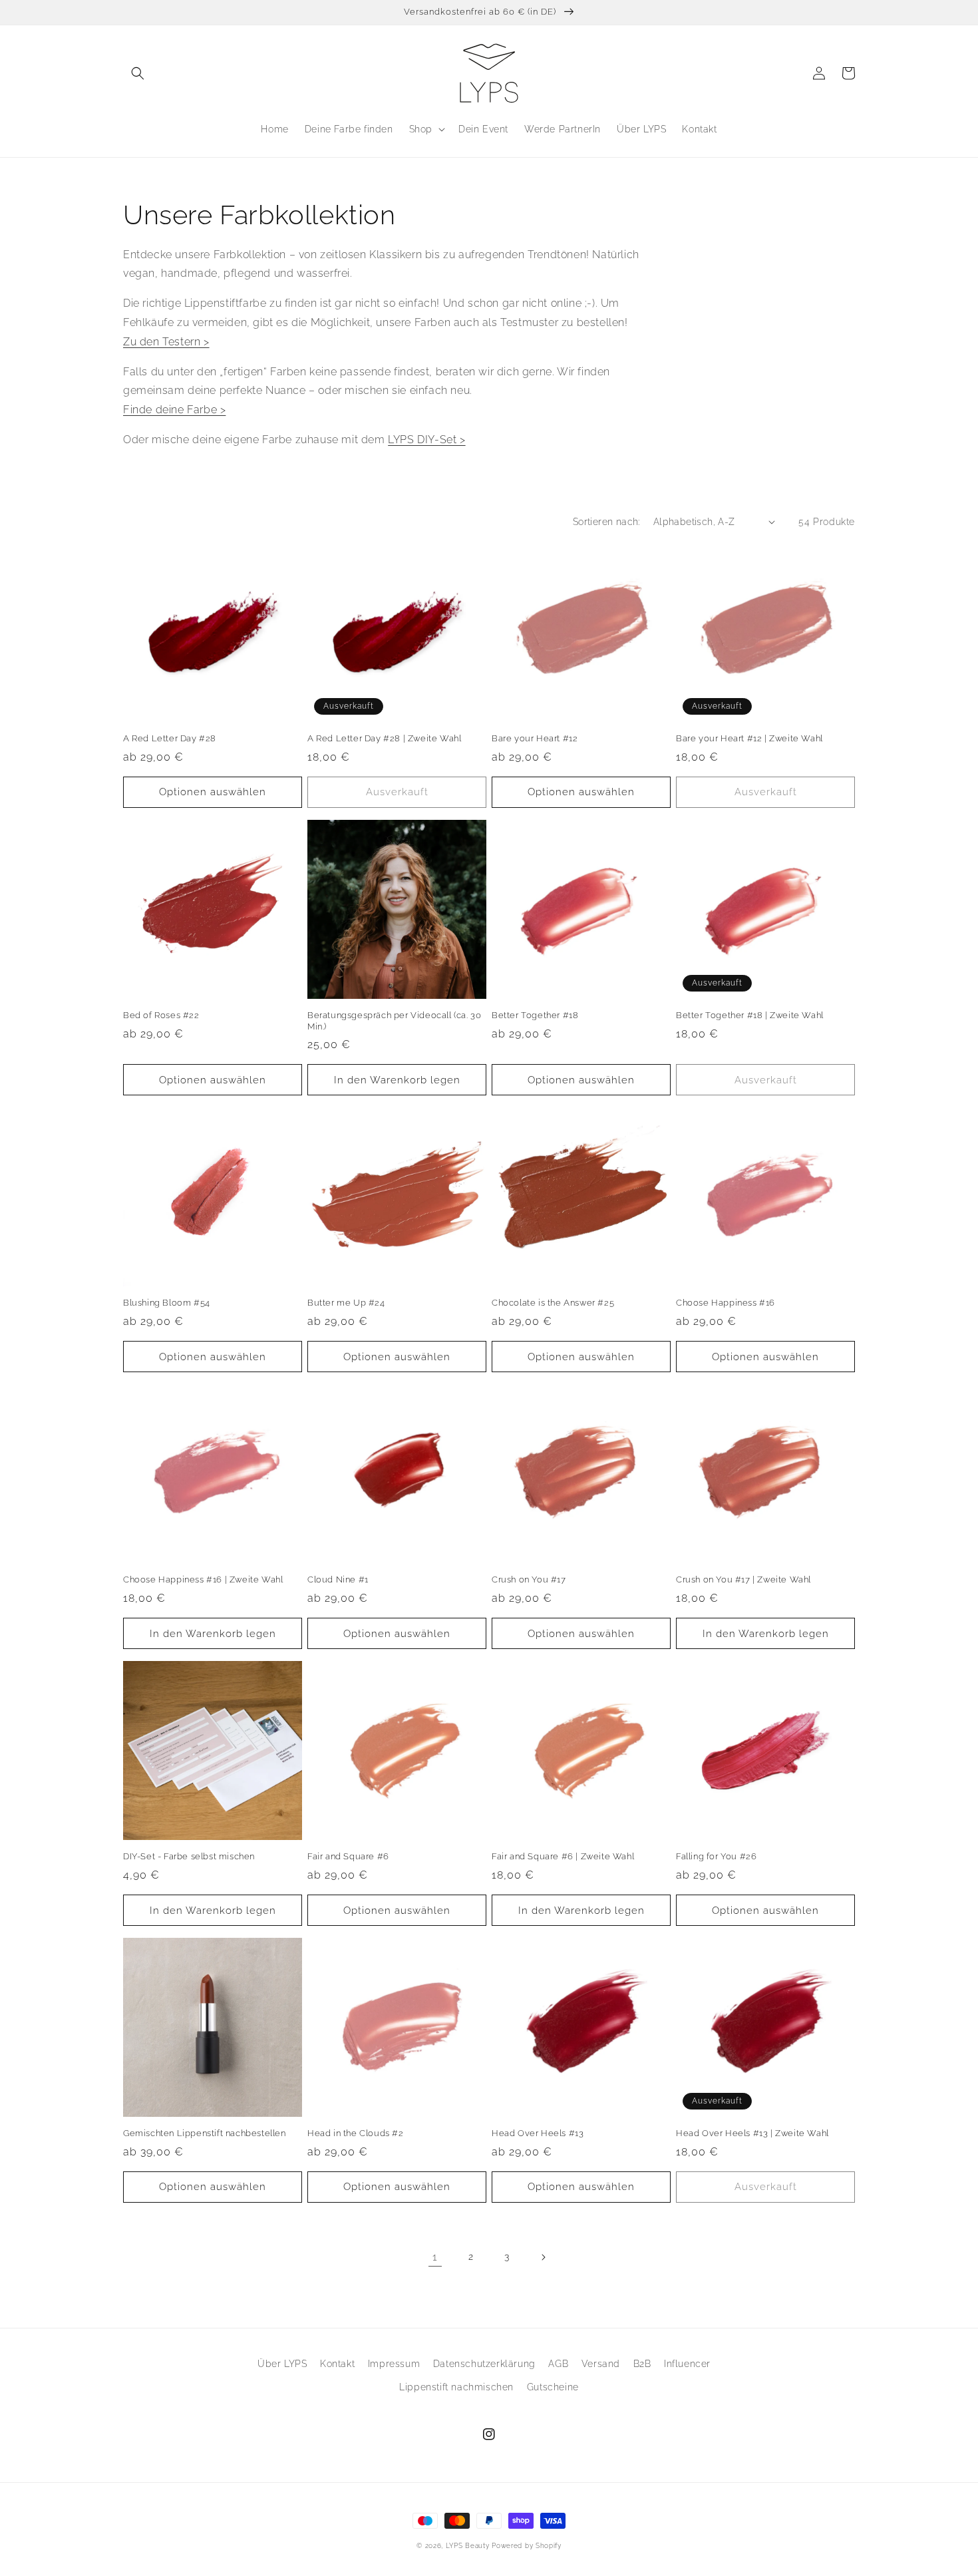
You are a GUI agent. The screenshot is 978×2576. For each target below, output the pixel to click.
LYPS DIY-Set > (426, 440)
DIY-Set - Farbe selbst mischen (189, 1856)
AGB (558, 2364)
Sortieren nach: (606, 522)
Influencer (687, 2364)
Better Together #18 (535, 1015)
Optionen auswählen (213, 792)
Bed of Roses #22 (161, 1015)
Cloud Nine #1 (338, 1579)
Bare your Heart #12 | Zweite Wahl (749, 738)
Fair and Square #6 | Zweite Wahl (563, 1856)
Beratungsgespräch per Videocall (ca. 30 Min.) (394, 1021)
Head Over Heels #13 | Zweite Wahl (752, 2133)
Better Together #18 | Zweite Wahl (750, 1015)
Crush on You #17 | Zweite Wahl (743, 1579)
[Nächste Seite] (543, 2257)
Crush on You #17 (529, 1579)
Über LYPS (282, 2364)
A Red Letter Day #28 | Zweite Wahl (384, 738)
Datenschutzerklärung (484, 2364)
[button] (138, 73)
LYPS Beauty (468, 2546)
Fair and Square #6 (348, 1856)
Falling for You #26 (716, 1856)
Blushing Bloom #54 (167, 1303)
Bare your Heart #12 (535, 738)
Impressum (394, 2364)
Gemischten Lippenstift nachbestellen (205, 2133)
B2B (642, 2364)
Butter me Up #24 (346, 1303)
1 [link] (435, 2257)
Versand (601, 2364)
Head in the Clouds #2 (356, 2133)
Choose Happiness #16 (726, 1303)
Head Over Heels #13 (538, 2133)
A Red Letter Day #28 (170, 738)
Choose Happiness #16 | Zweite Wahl (203, 1579)
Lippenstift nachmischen (456, 2387)
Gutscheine (553, 2387)
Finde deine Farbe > (174, 410)
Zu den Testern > (166, 342)
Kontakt (337, 2364)
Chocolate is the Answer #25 (553, 1303)
